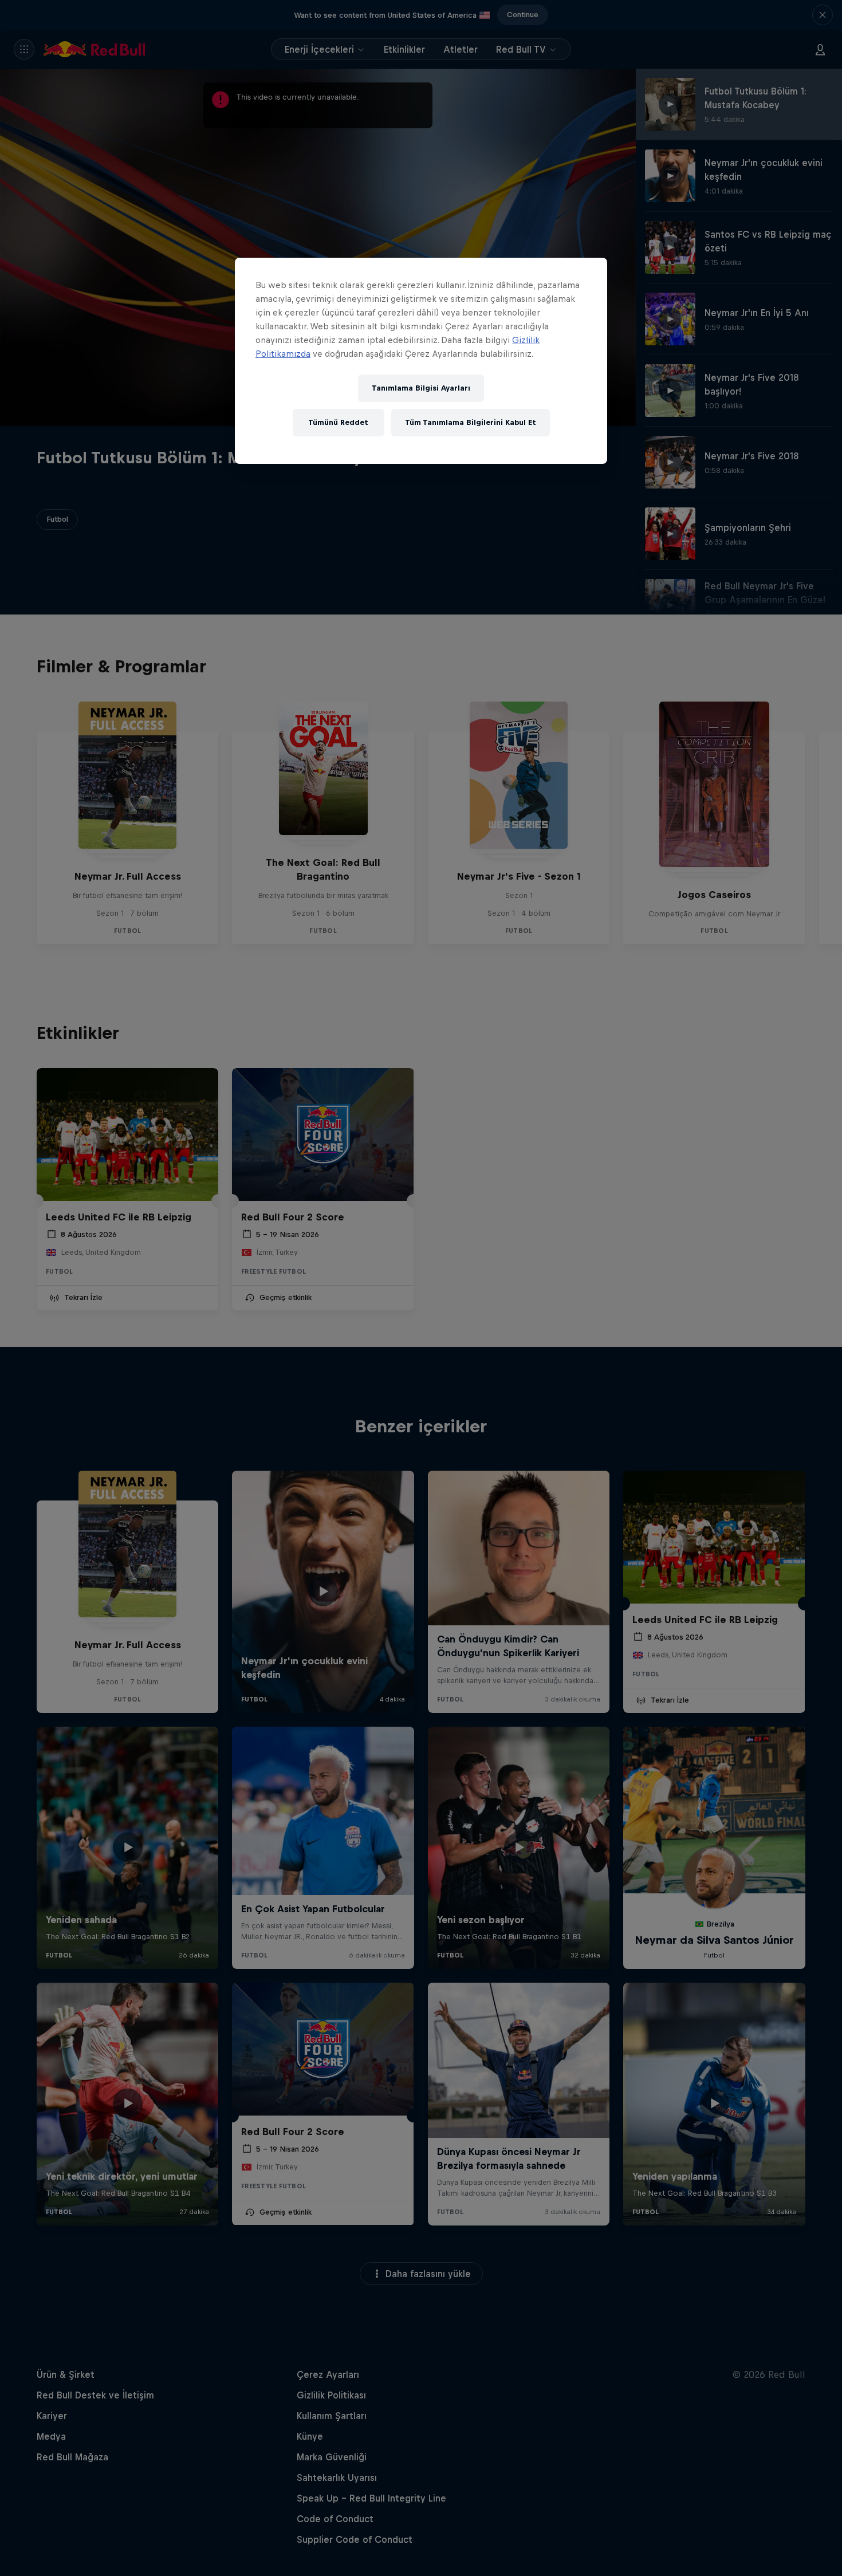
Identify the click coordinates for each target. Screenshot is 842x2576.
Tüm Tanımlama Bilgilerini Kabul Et (471, 422)
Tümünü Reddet (338, 422)
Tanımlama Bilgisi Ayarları (421, 388)
